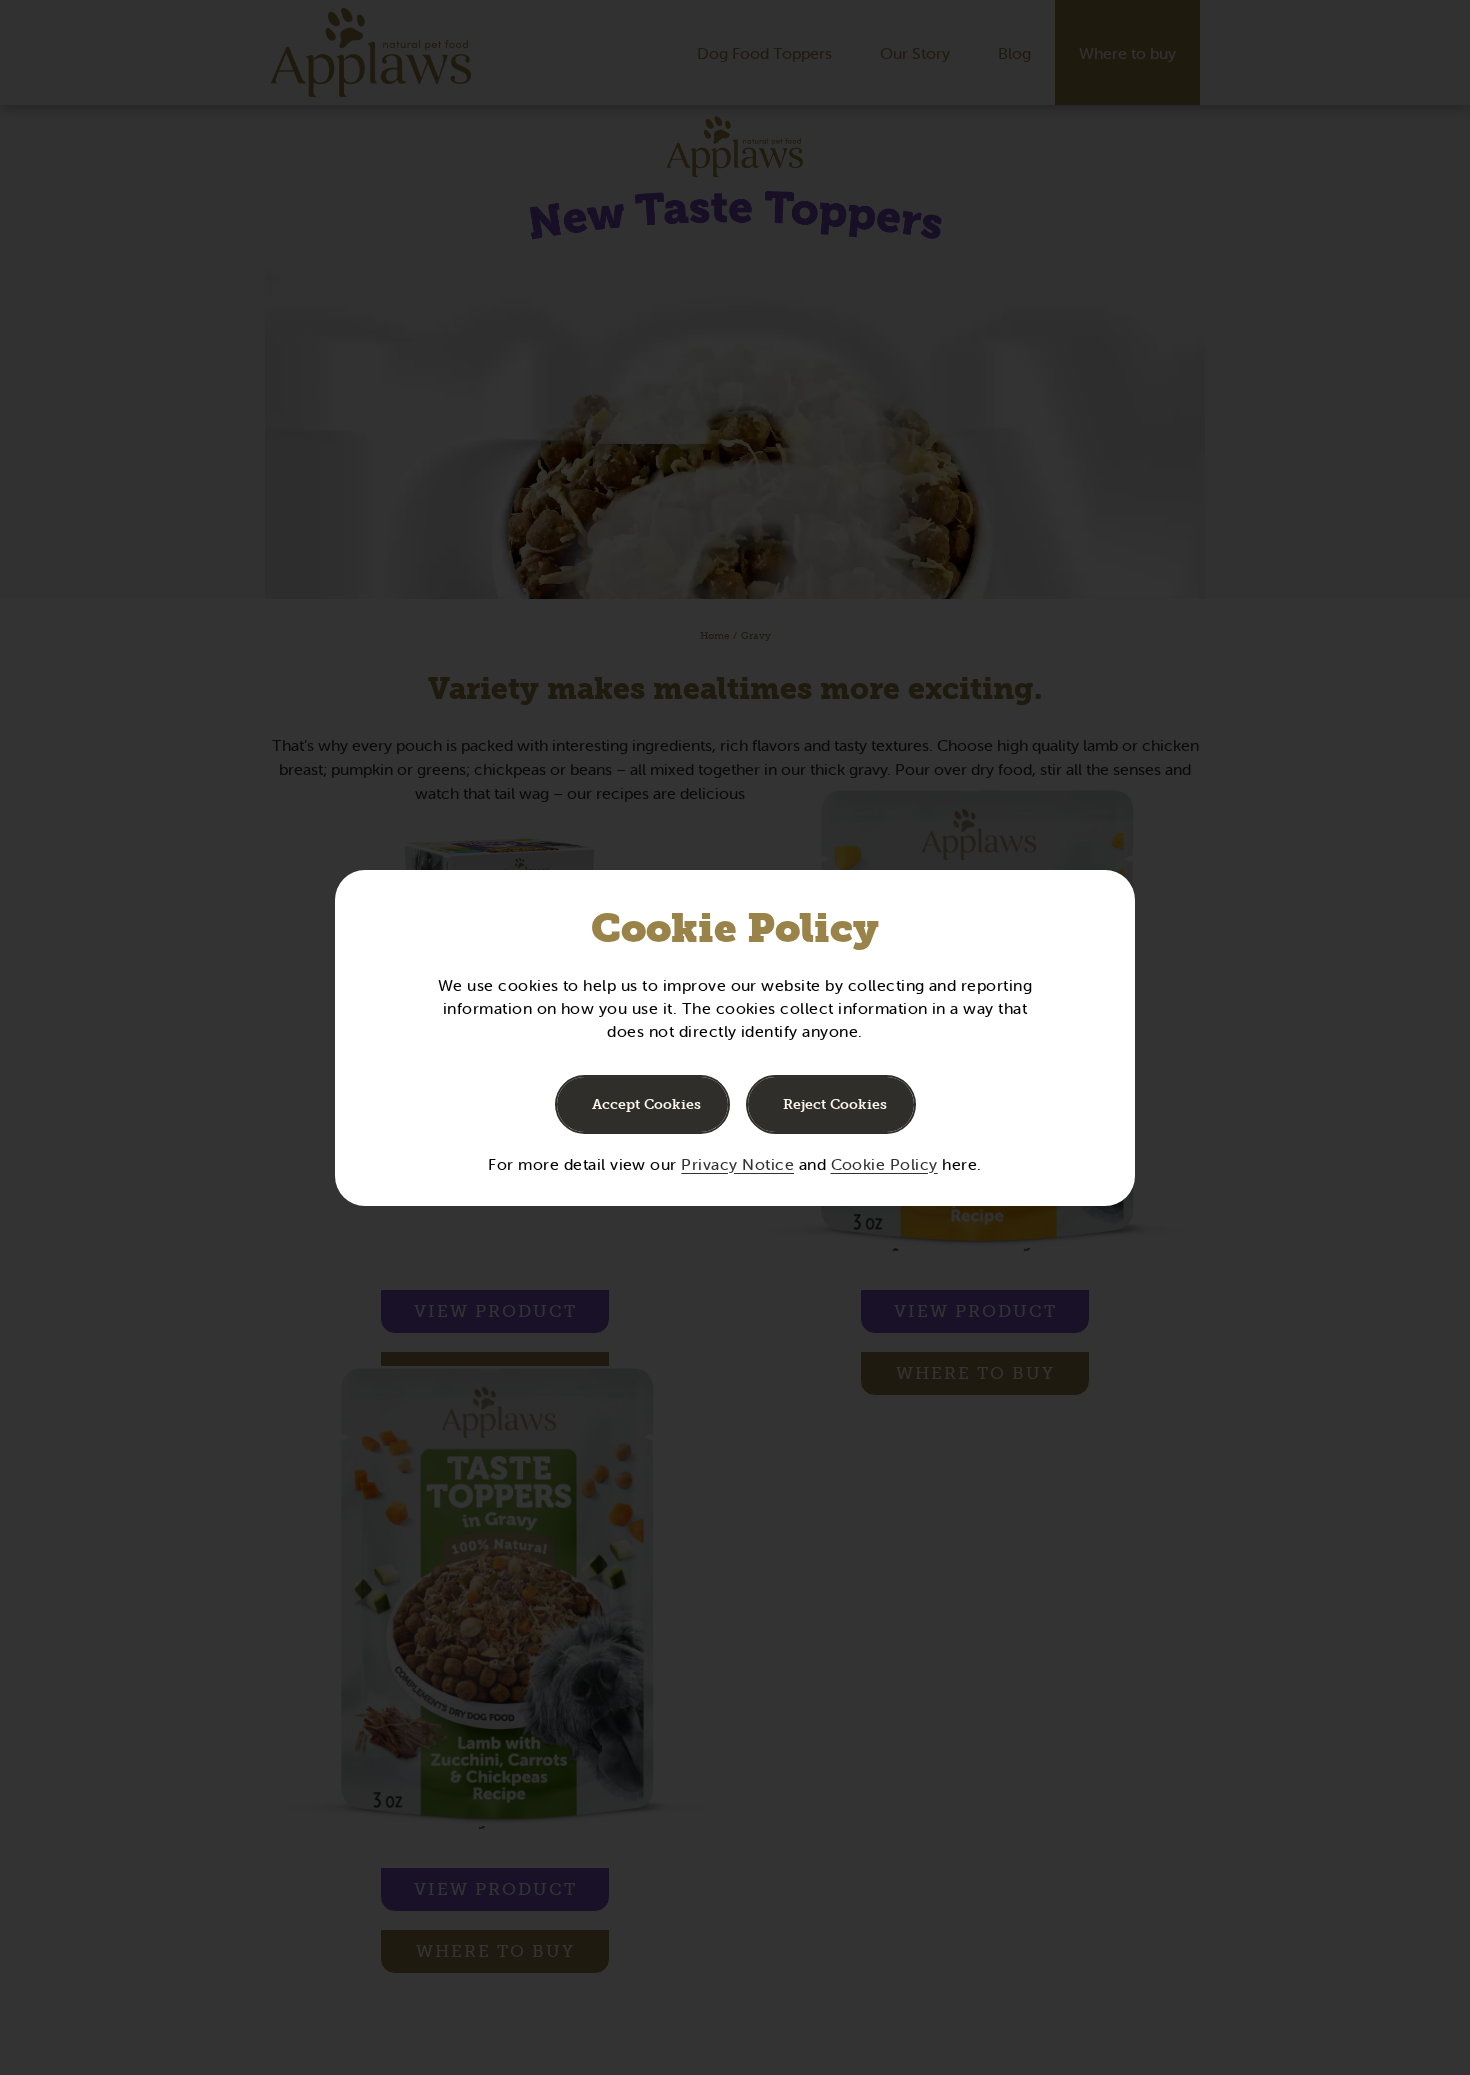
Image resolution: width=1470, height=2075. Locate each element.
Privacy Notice (737, 1164)
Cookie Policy (884, 1164)
